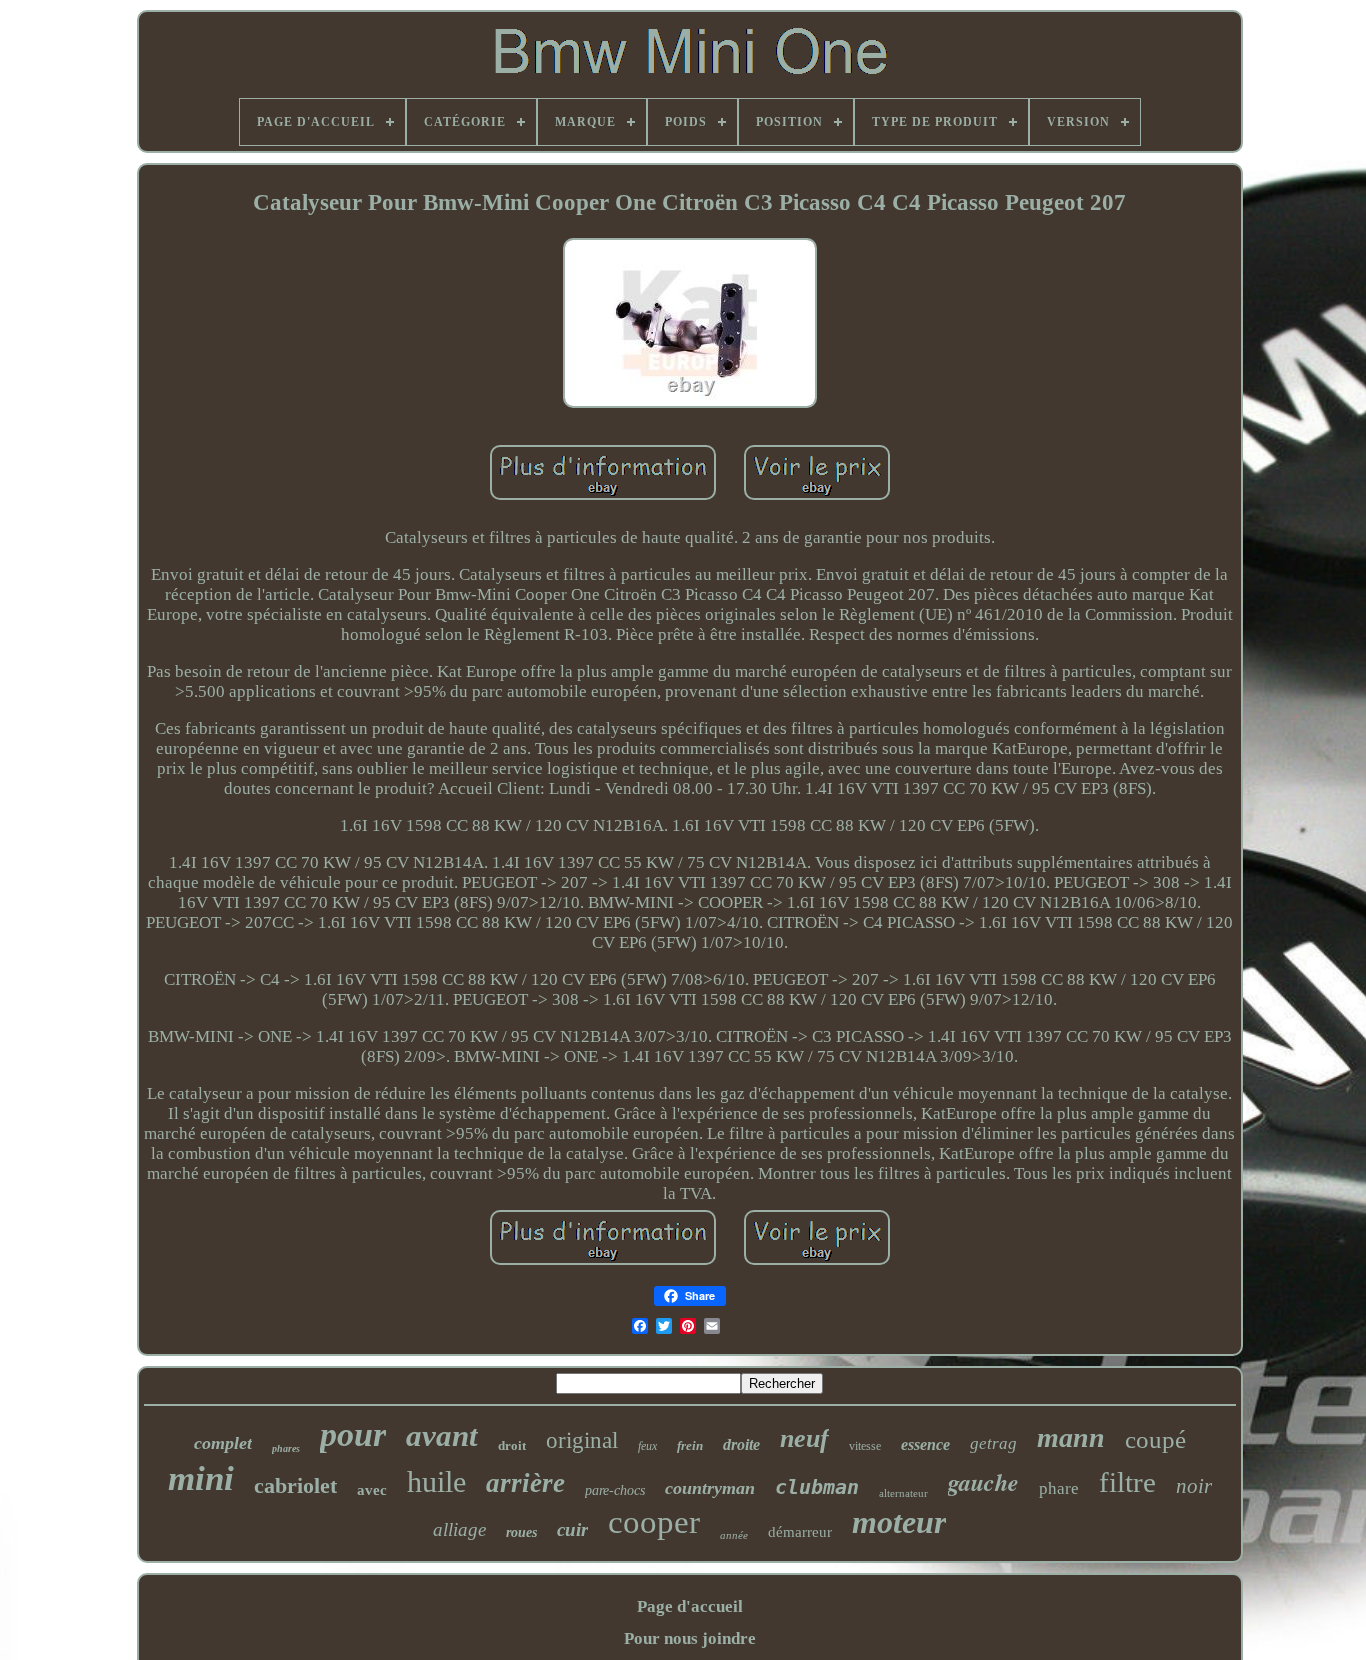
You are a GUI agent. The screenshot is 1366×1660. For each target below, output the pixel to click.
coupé (1155, 1439)
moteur (899, 1522)
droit (512, 1445)
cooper (654, 1522)
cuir (572, 1529)
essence (925, 1444)
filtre (1127, 1482)
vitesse (865, 1446)
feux (647, 1446)
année (734, 1535)
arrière (525, 1483)
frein (690, 1445)
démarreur (800, 1532)
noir (1194, 1486)
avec (372, 1490)
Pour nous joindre (690, 1638)
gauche (983, 1482)
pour (353, 1434)
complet (223, 1443)
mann (1071, 1437)
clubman (817, 1487)
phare (1059, 1488)
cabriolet (295, 1485)
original (582, 1440)
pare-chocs (615, 1490)
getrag (993, 1443)
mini (201, 1478)
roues (521, 1532)
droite (741, 1444)
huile (436, 1481)
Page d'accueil (690, 1606)
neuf (804, 1438)
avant (442, 1435)
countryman (710, 1488)
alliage (459, 1529)
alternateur (903, 1493)
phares (286, 1448)
